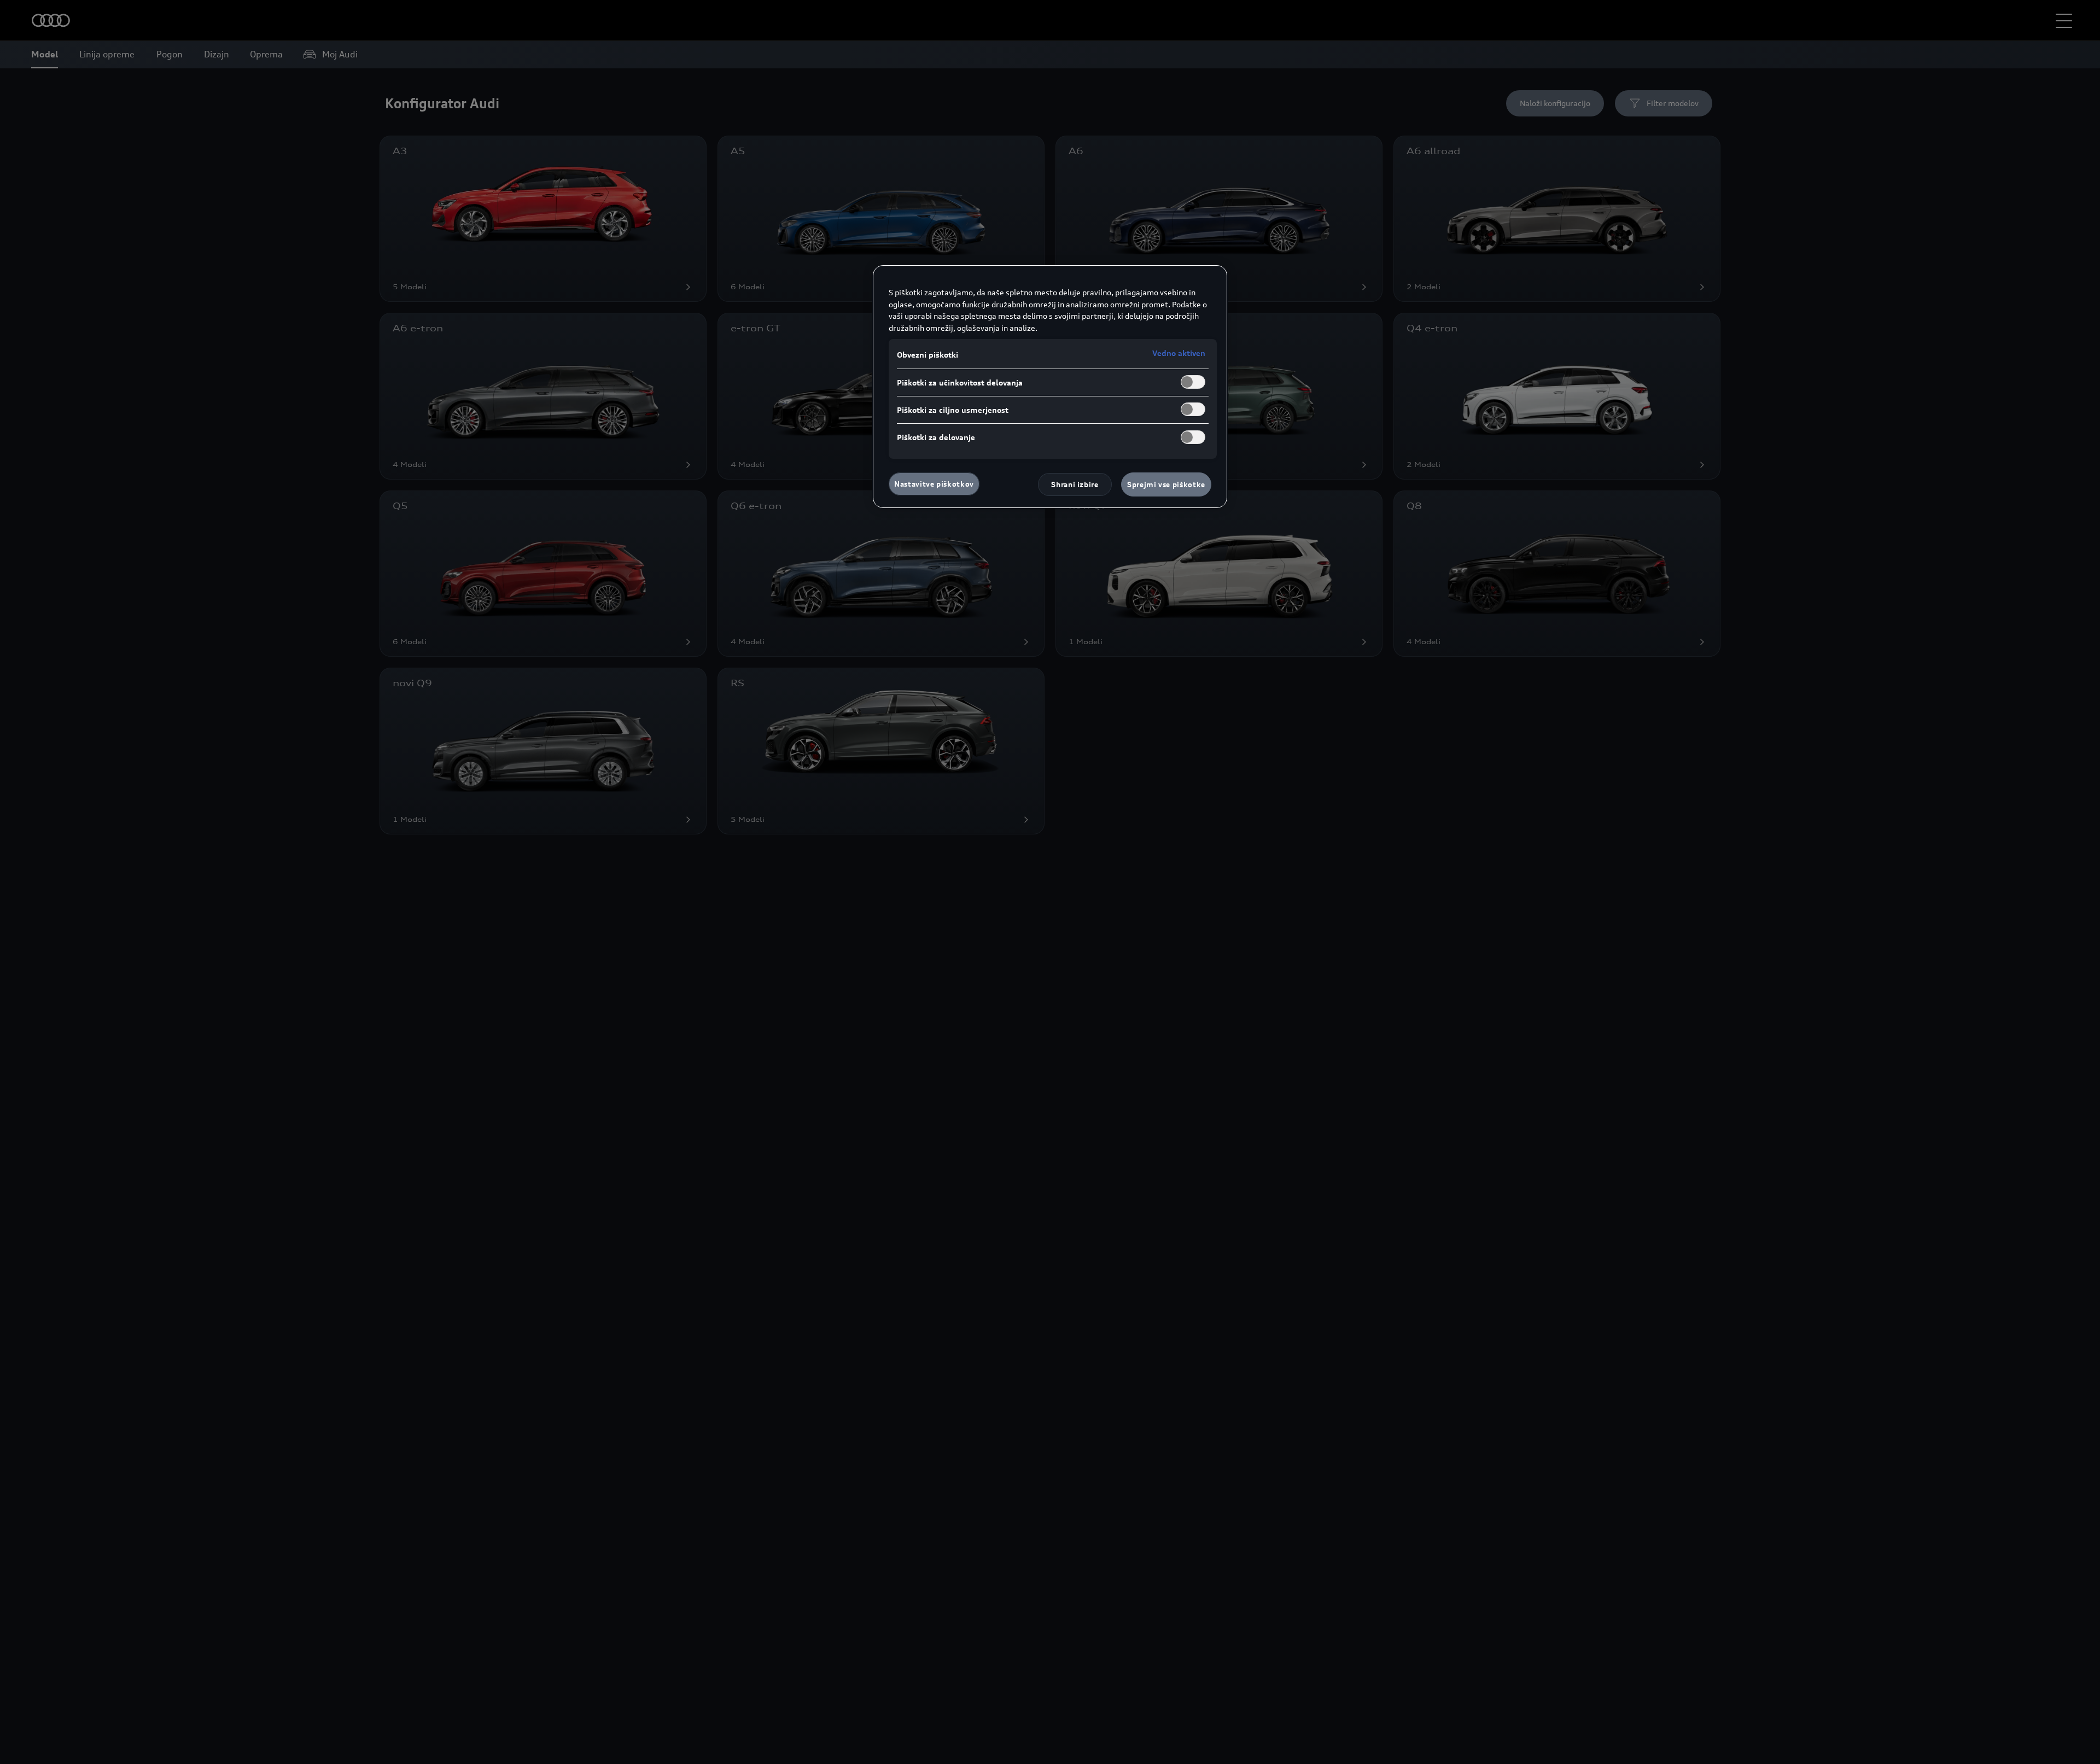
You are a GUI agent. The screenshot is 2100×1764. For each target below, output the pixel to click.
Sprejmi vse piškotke (1166, 484)
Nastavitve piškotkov (934, 484)
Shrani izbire (1075, 484)
